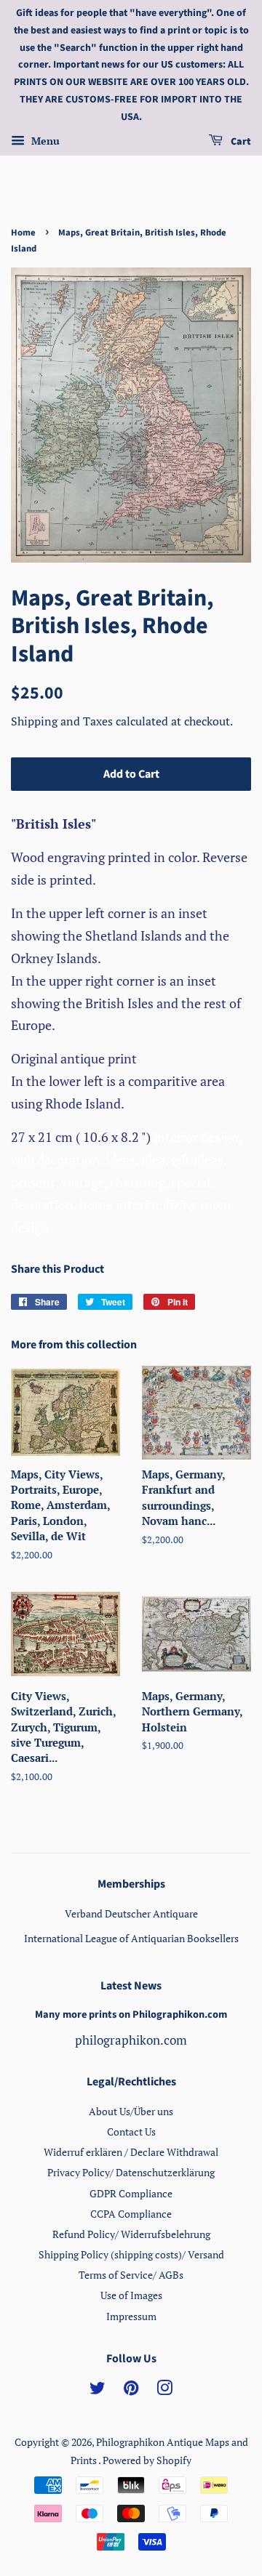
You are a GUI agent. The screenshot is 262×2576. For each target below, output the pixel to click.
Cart (240, 142)
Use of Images (131, 2295)
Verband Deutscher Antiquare (131, 1913)
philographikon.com (131, 2040)
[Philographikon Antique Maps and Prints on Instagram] (164, 2390)
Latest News (131, 1986)
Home (23, 233)
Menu (44, 141)
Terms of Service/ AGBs (131, 2275)
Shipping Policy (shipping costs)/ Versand (131, 2254)
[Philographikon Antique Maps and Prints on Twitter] (98, 2390)
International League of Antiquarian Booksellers (131, 1938)
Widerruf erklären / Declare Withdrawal (131, 2152)
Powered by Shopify (147, 2460)
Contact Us (131, 2132)
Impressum (131, 2316)
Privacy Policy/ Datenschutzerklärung (131, 2172)
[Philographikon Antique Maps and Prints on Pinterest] (131, 2390)
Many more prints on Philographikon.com (131, 2014)
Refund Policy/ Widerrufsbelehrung (131, 2234)
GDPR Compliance (131, 2193)
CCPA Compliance (131, 2214)
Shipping (36, 721)
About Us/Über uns (131, 2111)
